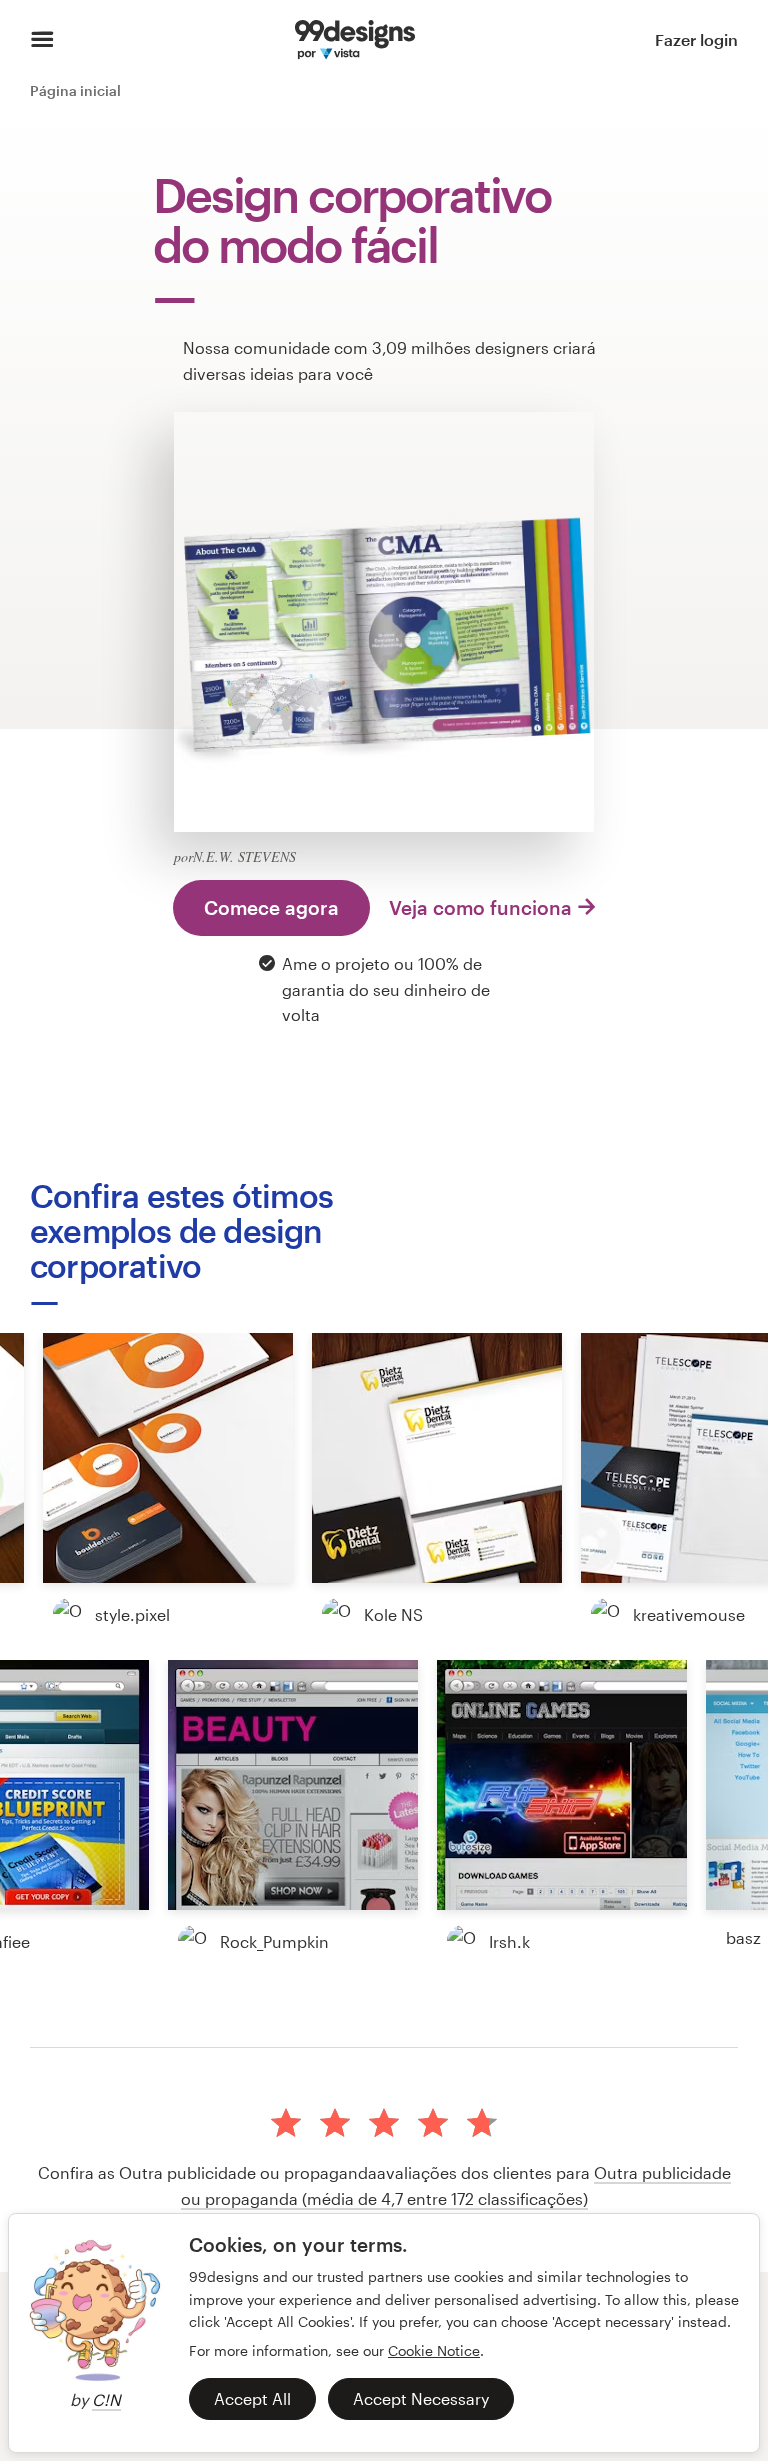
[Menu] (42, 40)
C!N (106, 2399)
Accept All (252, 2398)
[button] (168, 1458)
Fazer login (696, 39)
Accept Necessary (421, 2398)
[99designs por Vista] (355, 40)
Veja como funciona (480, 907)
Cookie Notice (434, 2350)
